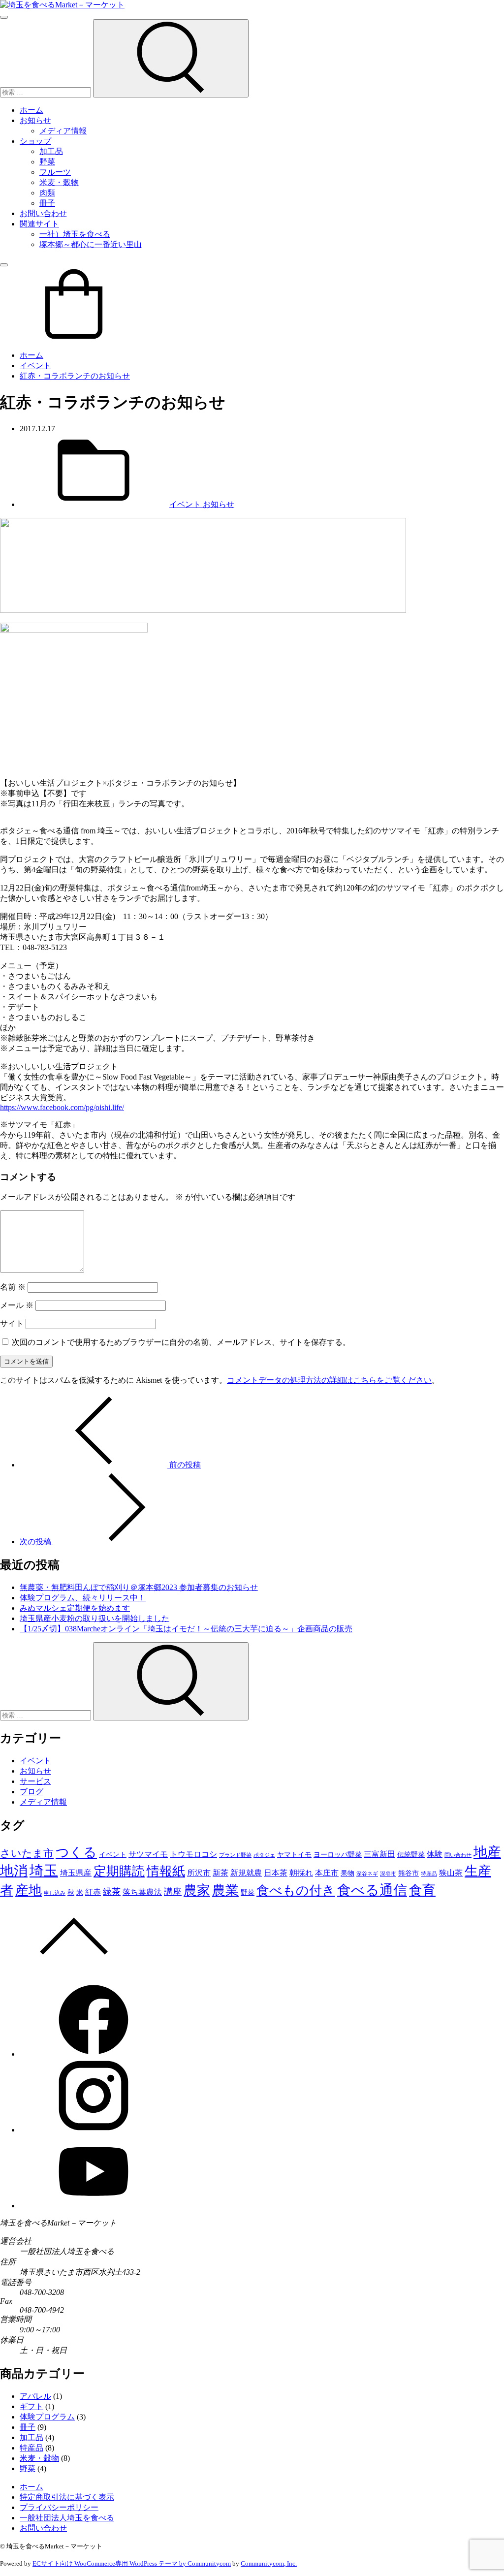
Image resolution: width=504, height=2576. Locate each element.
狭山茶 (451, 1873)
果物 (347, 1873)
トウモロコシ (193, 1854)
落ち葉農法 (142, 1892)
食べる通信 (372, 1890)
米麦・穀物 (59, 182)
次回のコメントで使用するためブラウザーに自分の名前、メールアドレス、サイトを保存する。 (181, 1342)
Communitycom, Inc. (269, 2563)
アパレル (35, 2396)
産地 (29, 1890)
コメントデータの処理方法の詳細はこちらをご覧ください (329, 1380)
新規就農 (246, 1873)
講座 (173, 1892)
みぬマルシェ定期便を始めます (75, 1608)
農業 (225, 1890)
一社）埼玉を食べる (75, 234)
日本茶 (276, 1873)
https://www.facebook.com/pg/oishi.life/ (62, 1107)
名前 (13, 1287)
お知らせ (35, 120)
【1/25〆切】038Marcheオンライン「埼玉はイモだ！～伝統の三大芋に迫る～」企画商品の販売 (186, 1629)
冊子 (47, 203)
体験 (435, 1854)
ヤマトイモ (294, 1854)
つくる (76, 1852)
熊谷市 (409, 1873)
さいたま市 (27, 1853)
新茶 (220, 1873)
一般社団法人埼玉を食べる (67, 2518)
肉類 (47, 193)
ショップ (35, 141)
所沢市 (199, 1873)
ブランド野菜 (235, 1855)
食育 (422, 1890)
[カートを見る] (74, 338)
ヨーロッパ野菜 (338, 1854)
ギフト (31, 2406)
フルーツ (55, 172)
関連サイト (39, 224)
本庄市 (327, 1873)
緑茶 (112, 1892)
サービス (35, 1781)
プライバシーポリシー (59, 2507)
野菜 (47, 162)
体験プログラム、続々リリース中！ (83, 1598)
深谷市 (388, 1874)
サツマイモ (148, 1854)
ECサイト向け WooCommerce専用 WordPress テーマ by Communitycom (132, 2563)
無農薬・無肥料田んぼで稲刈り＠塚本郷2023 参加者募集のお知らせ (139, 1587)
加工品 (51, 151)
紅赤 (93, 1892)
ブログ (31, 1792)
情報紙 (166, 1871)
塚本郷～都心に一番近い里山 (91, 244)
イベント (35, 366)
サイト (12, 1323)
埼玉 (44, 1871)
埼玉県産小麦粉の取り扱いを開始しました (94, 1618)
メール (17, 1305)
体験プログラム (47, 2417)
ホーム (31, 110)
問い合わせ (458, 1855)
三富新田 (379, 1854)
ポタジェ (264, 1855)
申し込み (55, 1893)
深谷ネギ (367, 1874)
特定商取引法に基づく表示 (67, 2497)
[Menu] (4, 17)
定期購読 (119, 1871)
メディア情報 (63, 131)
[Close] (4, 265)
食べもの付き (296, 1891)
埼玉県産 (76, 1873)
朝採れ (301, 1873)
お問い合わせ (43, 213)
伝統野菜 (411, 1854)
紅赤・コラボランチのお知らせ (75, 376)
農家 (197, 1890)
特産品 (429, 1874)
